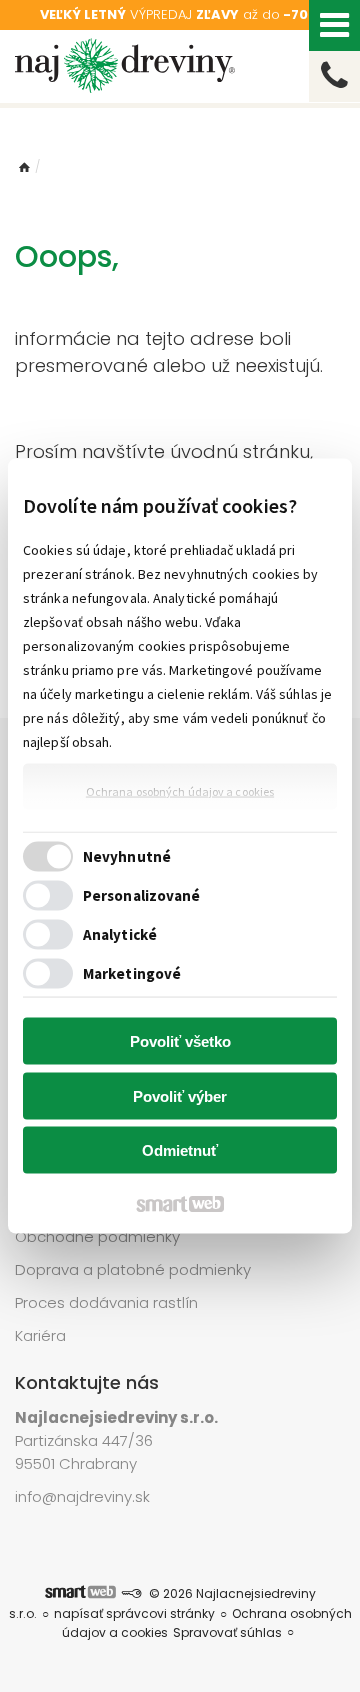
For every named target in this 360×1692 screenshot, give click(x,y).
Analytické (120, 933)
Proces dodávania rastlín (108, 1302)
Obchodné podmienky (97, 1236)
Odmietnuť (180, 1150)
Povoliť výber (180, 1095)
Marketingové (132, 972)
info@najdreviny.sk (82, 1496)
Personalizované (142, 894)
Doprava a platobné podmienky (133, 1269)
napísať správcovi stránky (134, 1613)
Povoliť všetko (180, 1041)
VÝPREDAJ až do (180, 14)
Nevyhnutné (127, 855)
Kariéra (40, 1335)
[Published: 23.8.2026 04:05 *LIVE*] (131, 1593)
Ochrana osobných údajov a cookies (180, 791)
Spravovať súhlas (227, 1632)
